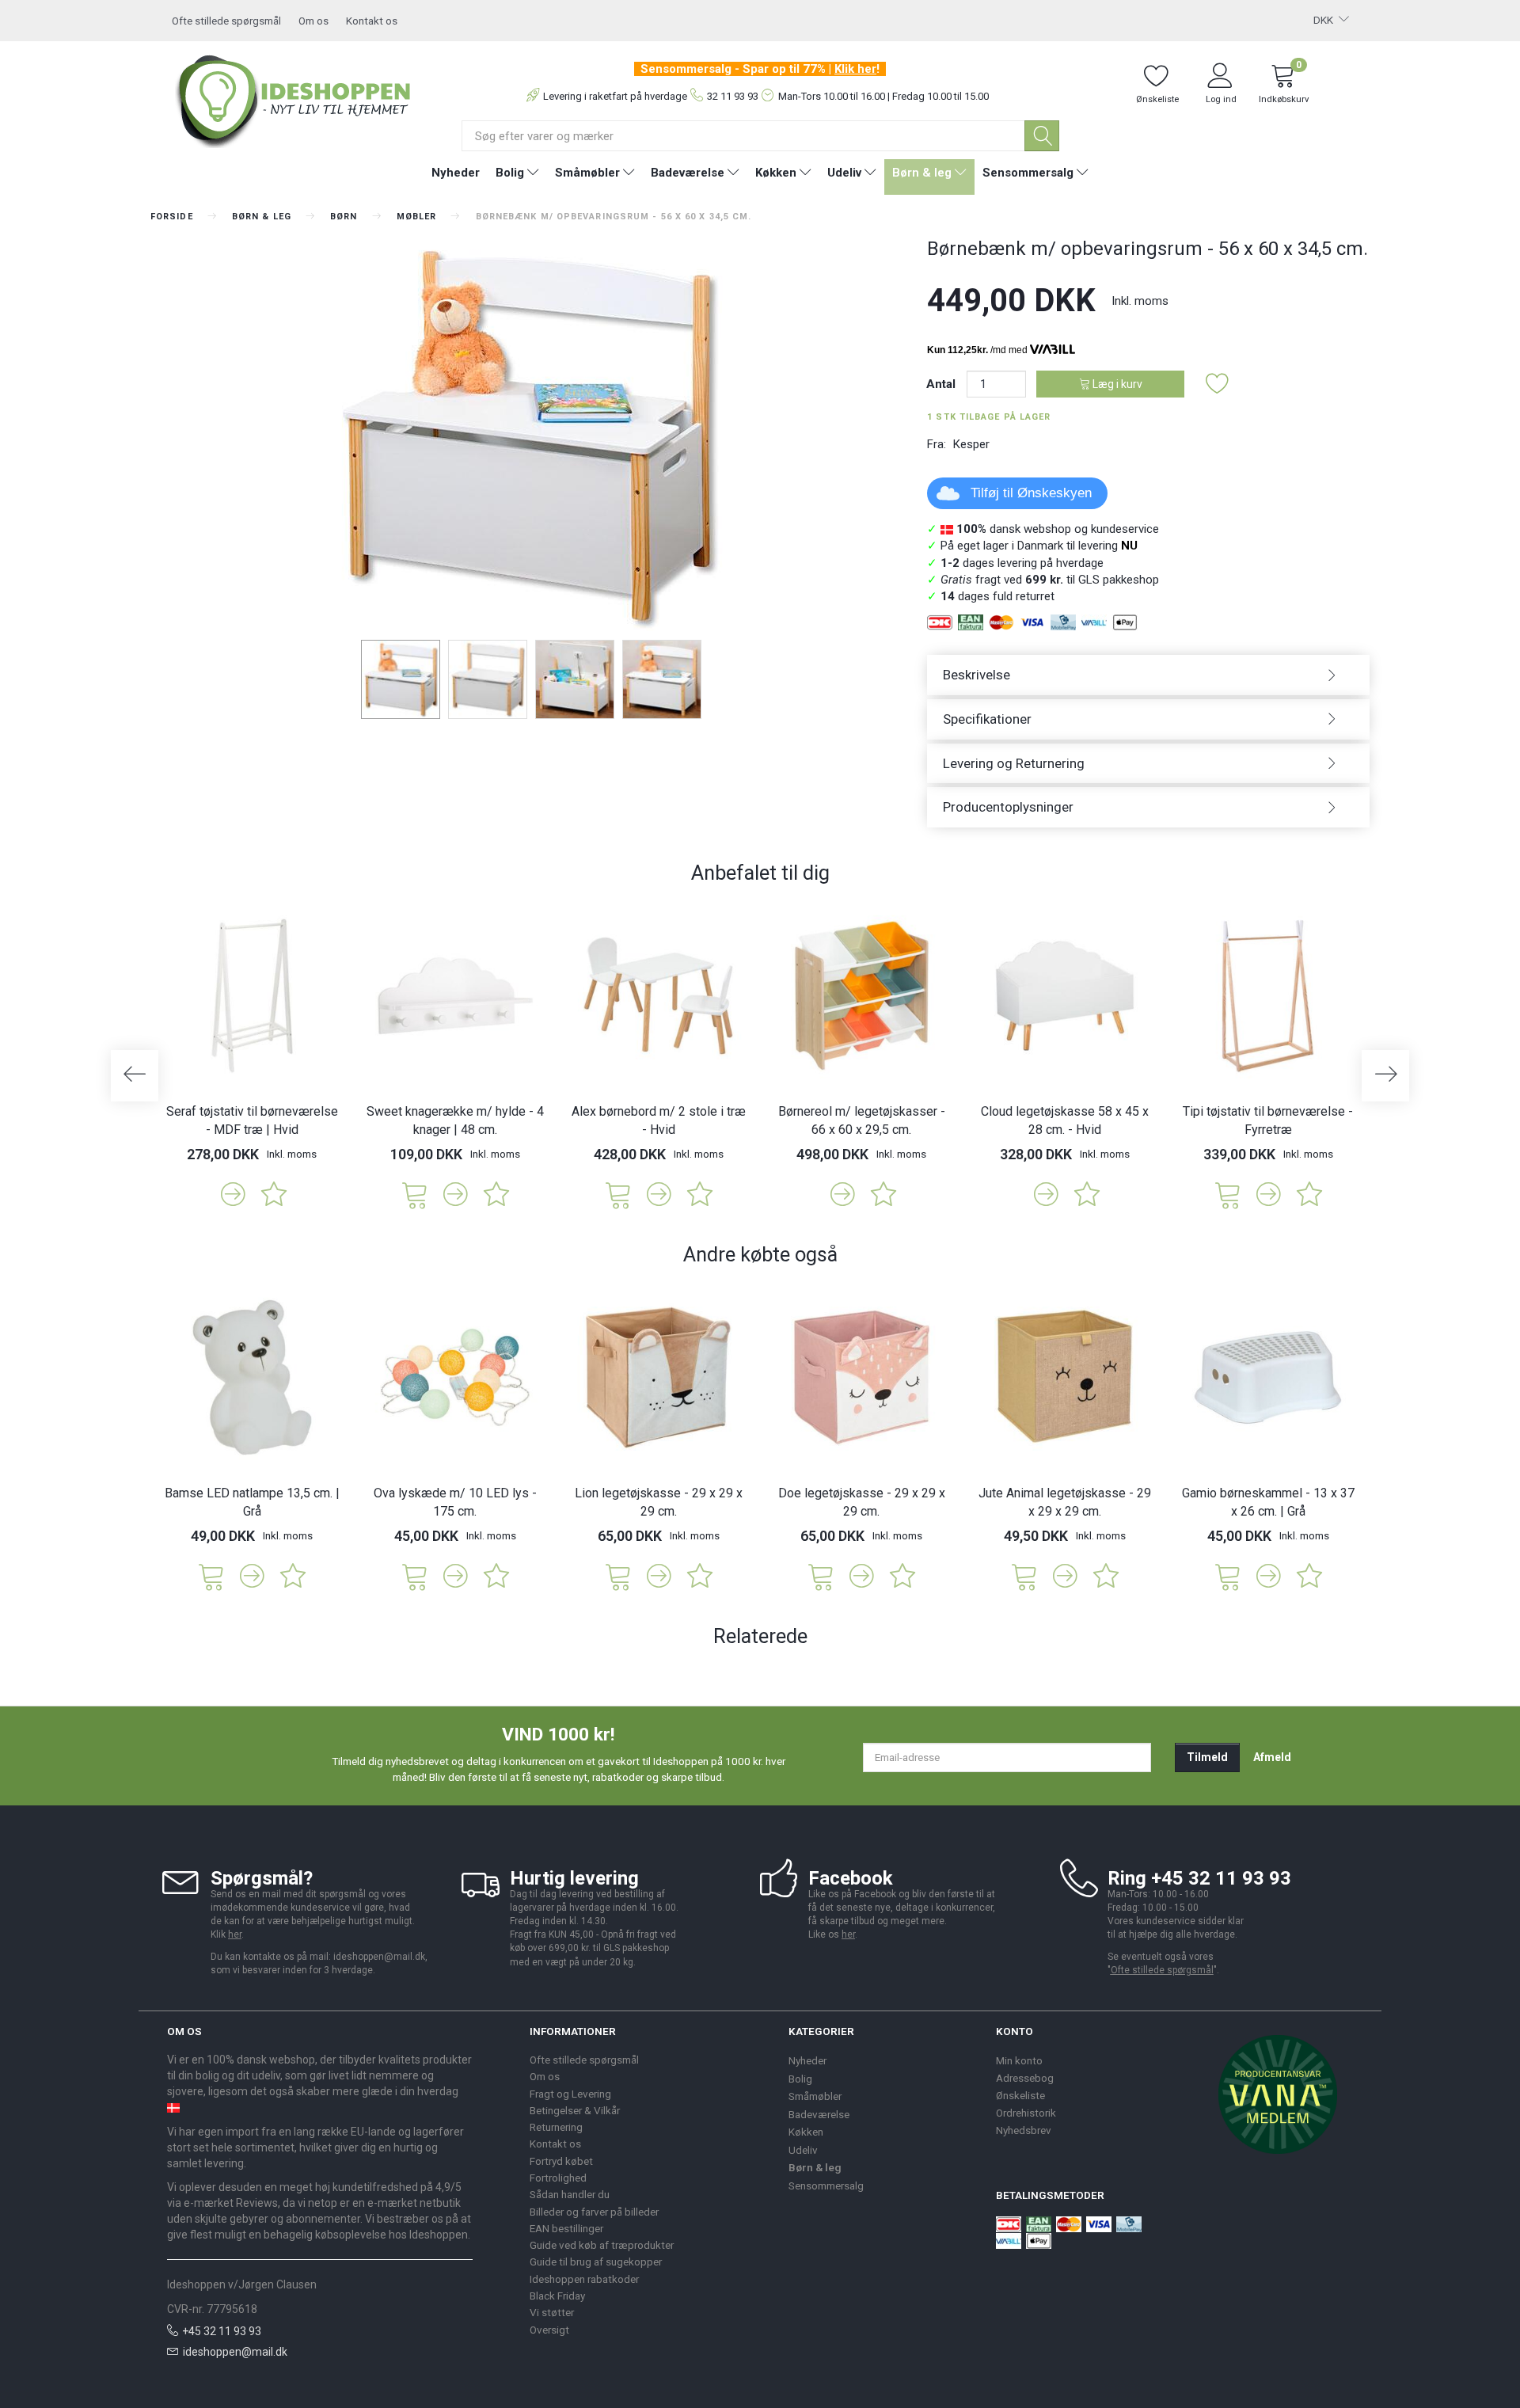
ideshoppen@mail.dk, (380, 1957)
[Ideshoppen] (294, 99)
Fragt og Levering (570, 2094)
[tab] (1148, 675)
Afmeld (1272, 1757)
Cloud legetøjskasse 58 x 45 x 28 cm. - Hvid (1065, 1120)
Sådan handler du (570, 2194)
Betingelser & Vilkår (575, 2110)
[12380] (1228, 1194)
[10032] (821, 1575)
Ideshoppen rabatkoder (584, 2279)
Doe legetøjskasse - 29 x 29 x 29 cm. (862, 1502)
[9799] (618, 1575)
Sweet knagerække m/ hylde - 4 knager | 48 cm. (455, 1120)
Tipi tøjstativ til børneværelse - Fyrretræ (1268, 1120)
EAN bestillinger (566, 2228)
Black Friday (557, 2296)
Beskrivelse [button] (977, 675)
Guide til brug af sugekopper (596, 2262)
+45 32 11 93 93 (222, 2331)
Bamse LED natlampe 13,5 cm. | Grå (252, 1502)
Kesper (971, 444)
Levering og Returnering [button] (1014, 763)
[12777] (211, 1575)
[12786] (415, 1575)
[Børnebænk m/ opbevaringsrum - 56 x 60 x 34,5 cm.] (527, 436)
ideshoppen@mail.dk (235, 2352)
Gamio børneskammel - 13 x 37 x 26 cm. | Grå (1268, 1502)
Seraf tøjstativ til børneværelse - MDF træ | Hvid (252, 1120)
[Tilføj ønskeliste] (1218, 384)
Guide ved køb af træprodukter (602, 2245)
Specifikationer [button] (987, 719)
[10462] (1024, 1575)
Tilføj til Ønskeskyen (1031, 493)
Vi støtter (552, 2312)
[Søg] (1042, 136)
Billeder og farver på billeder (594, 2212)
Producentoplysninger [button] (1008, 807)
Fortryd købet (561, 2161)
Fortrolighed (558, 2178)
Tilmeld (1207, 1757)
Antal (942, 384)
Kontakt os (372, 21)
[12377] (618, 1194)
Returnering (556, 2127)
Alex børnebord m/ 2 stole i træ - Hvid (659, 1120)
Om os (313, 21)
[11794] (1228, 1575)
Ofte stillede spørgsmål (226, 21)
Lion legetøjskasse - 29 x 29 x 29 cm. (659, 1502)
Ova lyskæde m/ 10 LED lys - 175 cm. (455, 1502)
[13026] (415, 1194)
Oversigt (549, 2330)
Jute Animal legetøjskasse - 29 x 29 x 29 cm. (1065, 1502)
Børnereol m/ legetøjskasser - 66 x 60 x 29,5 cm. (862, 1120)
